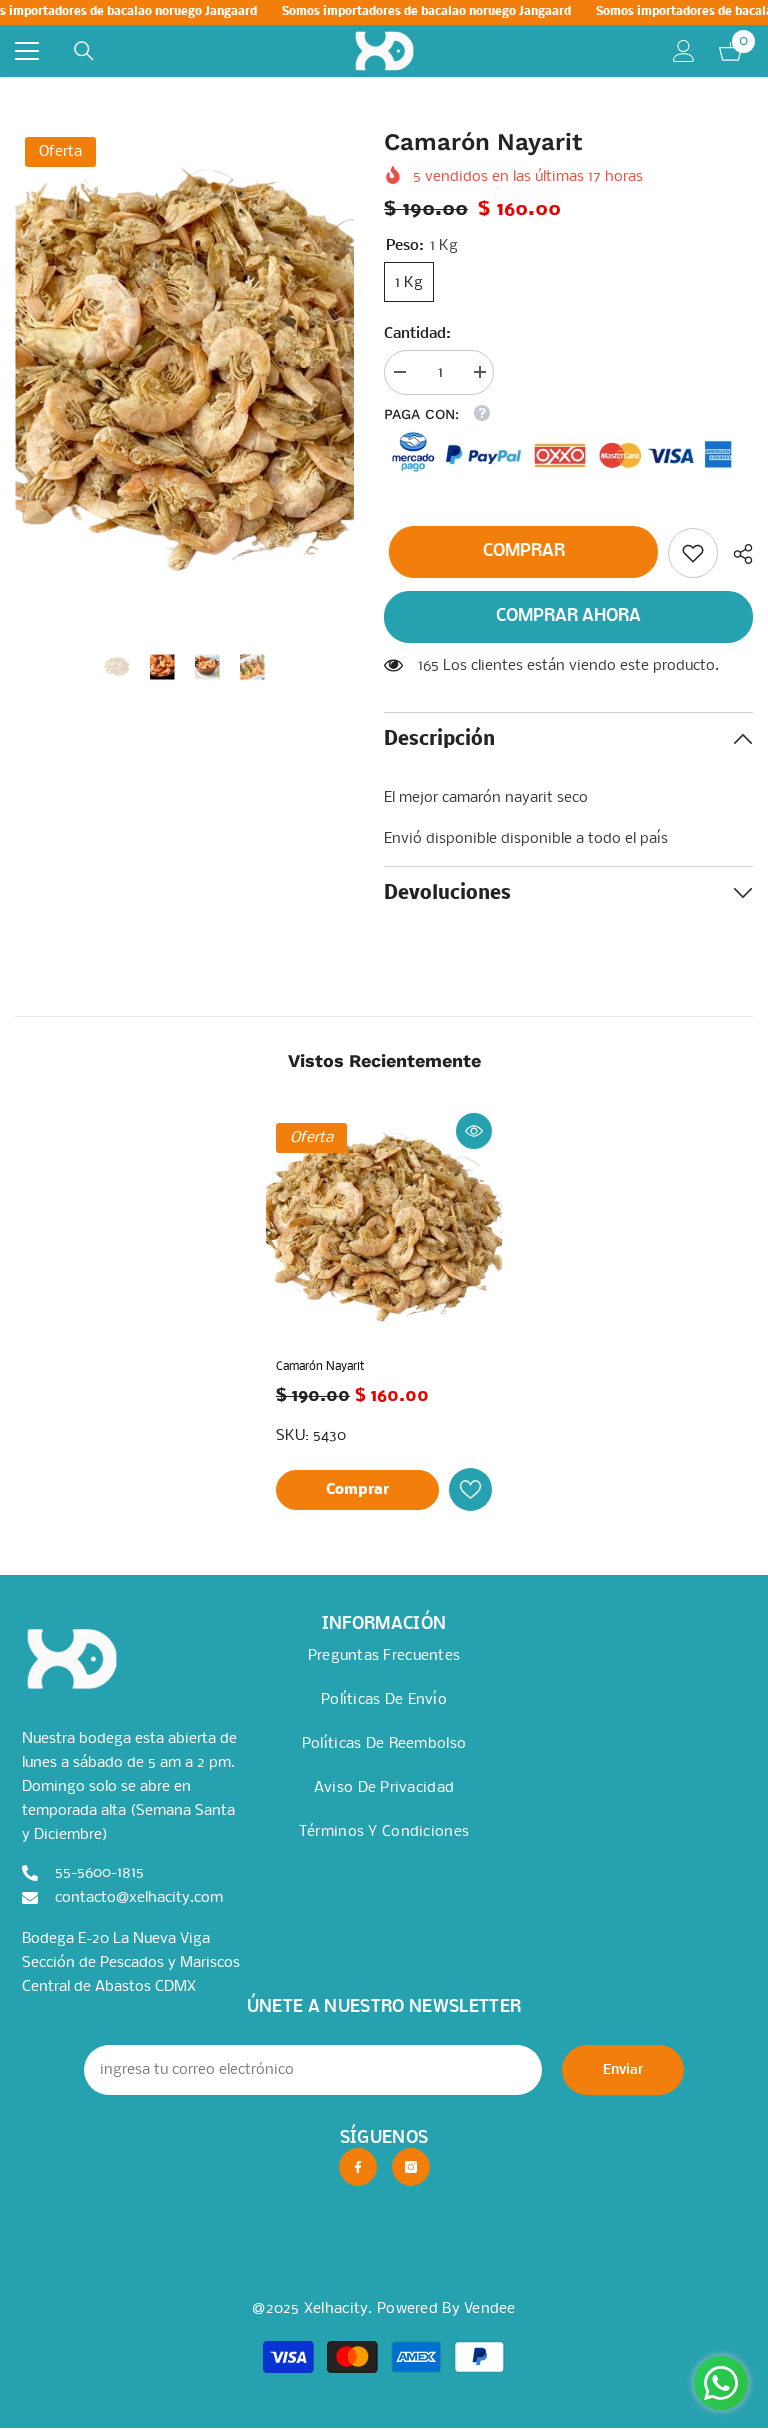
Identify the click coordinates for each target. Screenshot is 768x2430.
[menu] (27, 51)
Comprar (523, 551)
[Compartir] (735, 554)
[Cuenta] (684, 51)
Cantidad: (417, 334)
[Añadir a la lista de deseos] (470, 1489)
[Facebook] (358, 2167)
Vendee (490, 2309)
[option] (184, 378)
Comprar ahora (568, 616)
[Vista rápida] (474, 1131)
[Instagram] (411, 2167)
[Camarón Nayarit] (384, 1231)
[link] (693, 553)
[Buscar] (84, 51)
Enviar (623, 2070)
